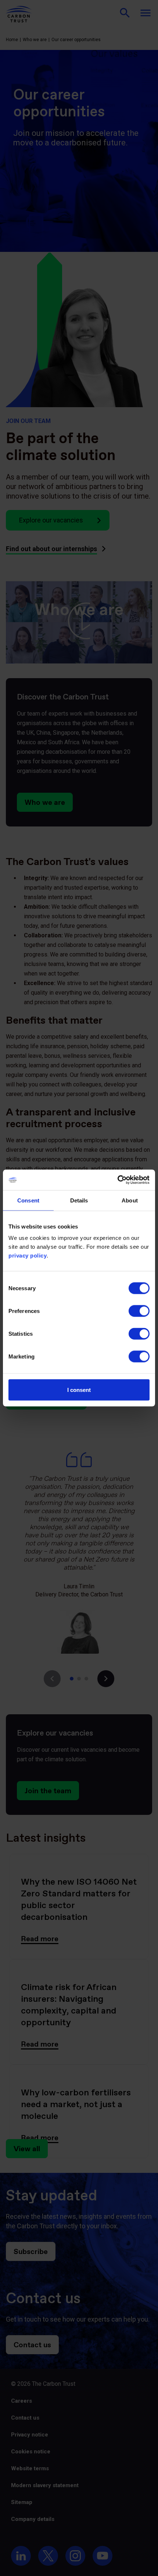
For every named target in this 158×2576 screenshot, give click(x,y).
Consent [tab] (28, 1200)
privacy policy (28, 1256)
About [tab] (130, 1200)
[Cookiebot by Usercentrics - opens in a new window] (117, 1180)
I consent (79, 1390)
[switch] (139, 1311)
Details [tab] (79, 1200)
